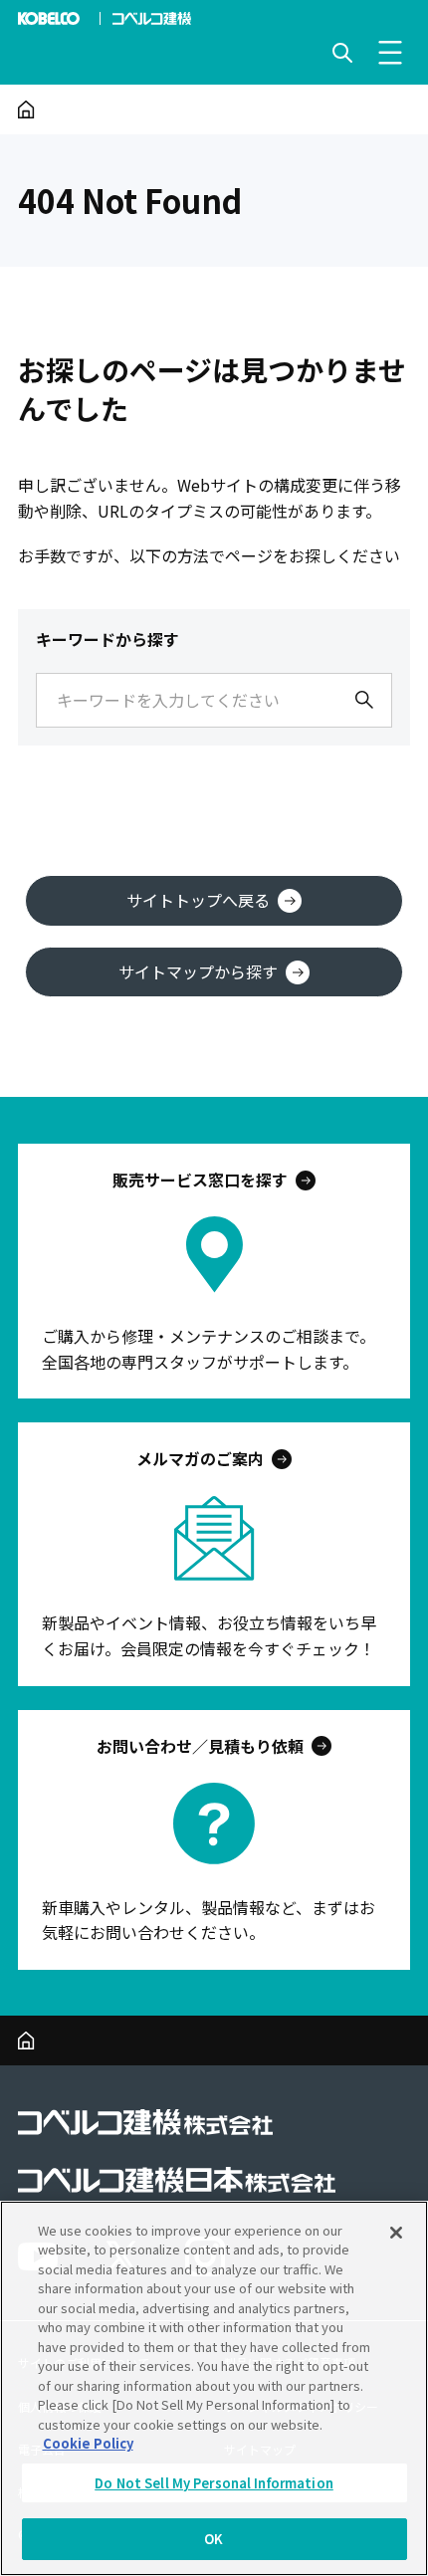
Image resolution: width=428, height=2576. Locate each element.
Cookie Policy (88, 2443)
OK (214, 2539)
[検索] (364, 700)
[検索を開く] (342, 53)
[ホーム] (26, 109)
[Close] (396, 2233)
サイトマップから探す (198, 971)
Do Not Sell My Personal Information (214, 2483)
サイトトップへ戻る (198, 900)
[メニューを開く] (390, 53)
